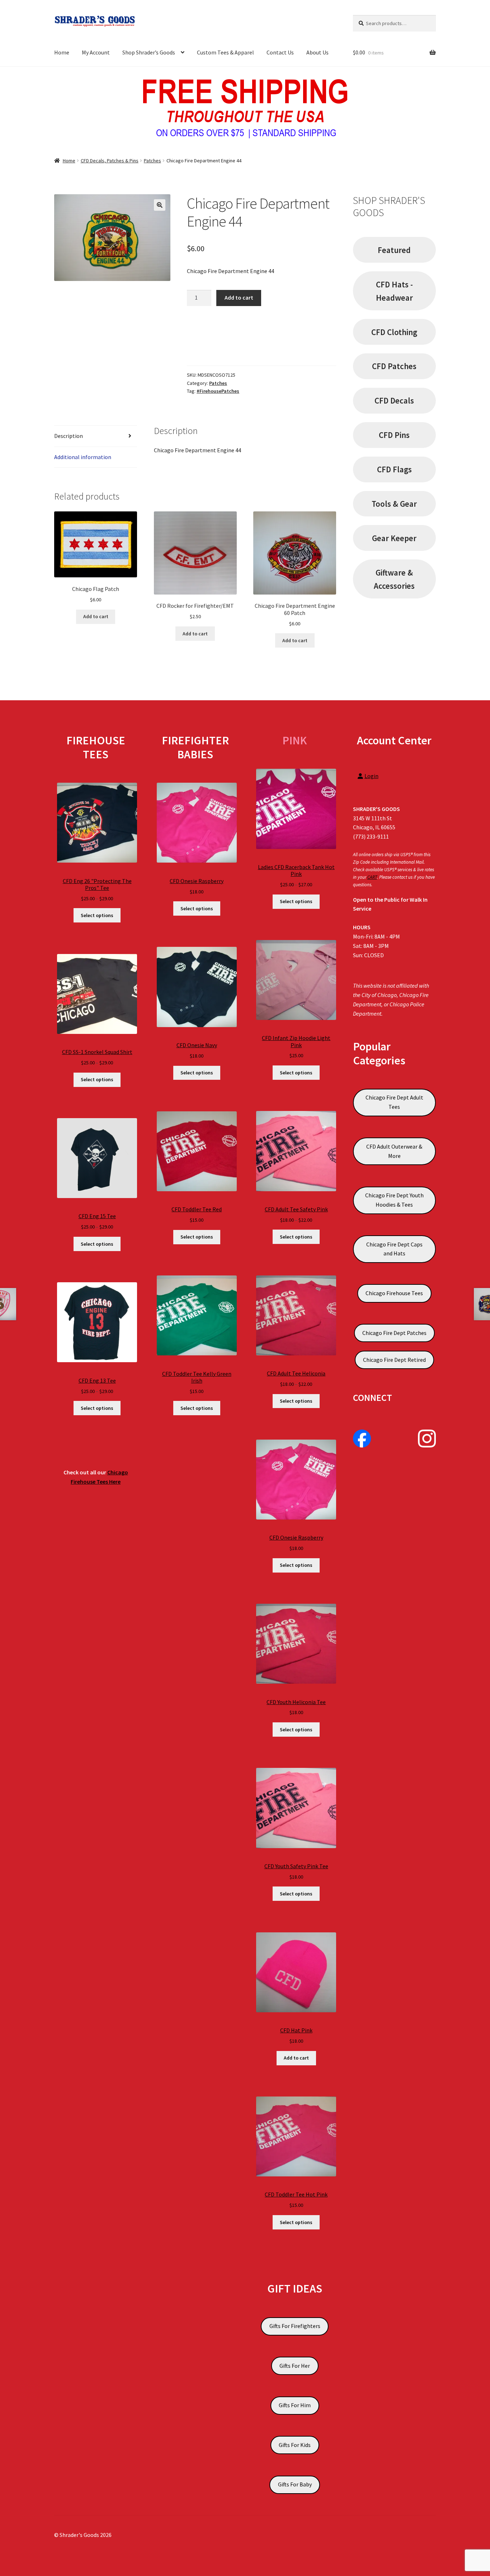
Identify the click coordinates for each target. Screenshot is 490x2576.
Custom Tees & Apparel (225, 52)
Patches (152, 161)
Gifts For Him (295, 2405)
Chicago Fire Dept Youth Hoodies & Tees (394, 1200)
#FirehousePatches (218, 391)
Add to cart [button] (96, 616)
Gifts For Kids (295, 2445)
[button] (160, 205)
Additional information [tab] (83, 457)
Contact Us (280, 52)
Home (62, 52)
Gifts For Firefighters (295, 2326)
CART (372, 877)
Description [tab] (69, 436)
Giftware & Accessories (394, 579)
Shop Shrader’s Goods (149, 52)
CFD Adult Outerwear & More (394, 1151)
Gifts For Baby (295, 2484)
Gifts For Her (295, 2366)
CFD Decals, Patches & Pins (110, 161)
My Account (96, 52)
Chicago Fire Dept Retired (394, 1360)
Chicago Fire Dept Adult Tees (394, 1102)
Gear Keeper (394, 538)
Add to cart (239, 297)
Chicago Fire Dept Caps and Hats (394, 1249)
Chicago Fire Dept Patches (394, 1333)
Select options (97, 915)
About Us (317, 52)
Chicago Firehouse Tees (394, 1293)
